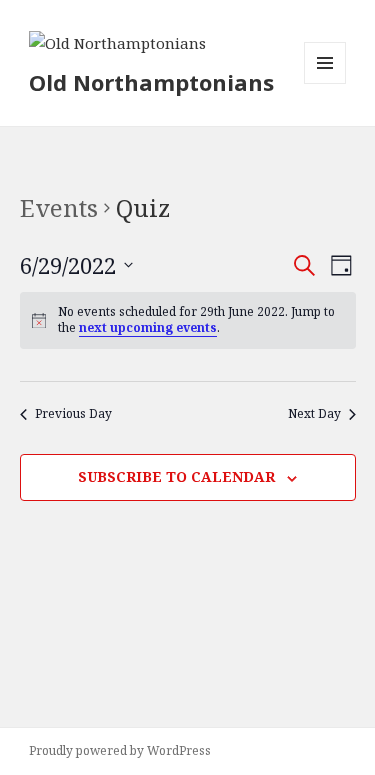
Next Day (314, 414)
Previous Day (73, 414)
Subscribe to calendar (176, 476)
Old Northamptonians (151, 82)
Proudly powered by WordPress (120, 750)
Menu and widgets (325, 83)
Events (59, 207)
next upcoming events (148, 327)
